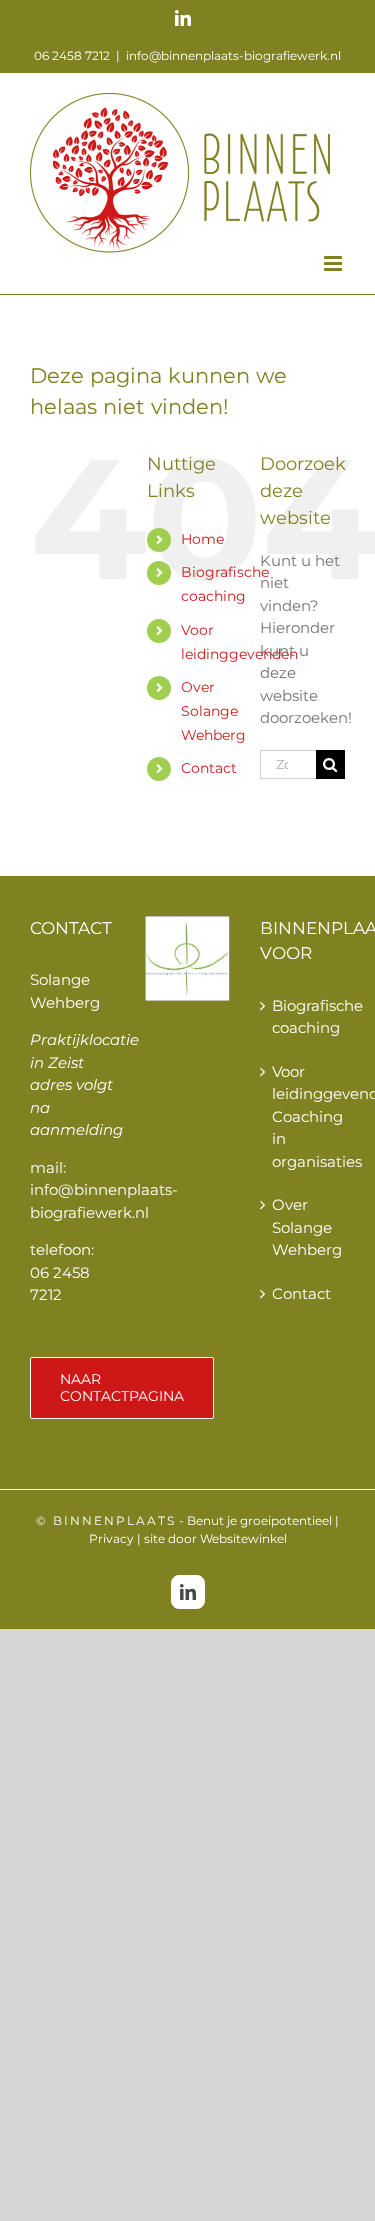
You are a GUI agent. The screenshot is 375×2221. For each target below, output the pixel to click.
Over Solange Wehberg (213, 711)
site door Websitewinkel (215, 1538)
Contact (209, 768)
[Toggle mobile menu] (334, 263)
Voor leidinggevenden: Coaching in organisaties (303, 1116)
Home (202, 539)
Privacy (111, 1538)
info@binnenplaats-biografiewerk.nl (233, 55)
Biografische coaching (303, 1017)
